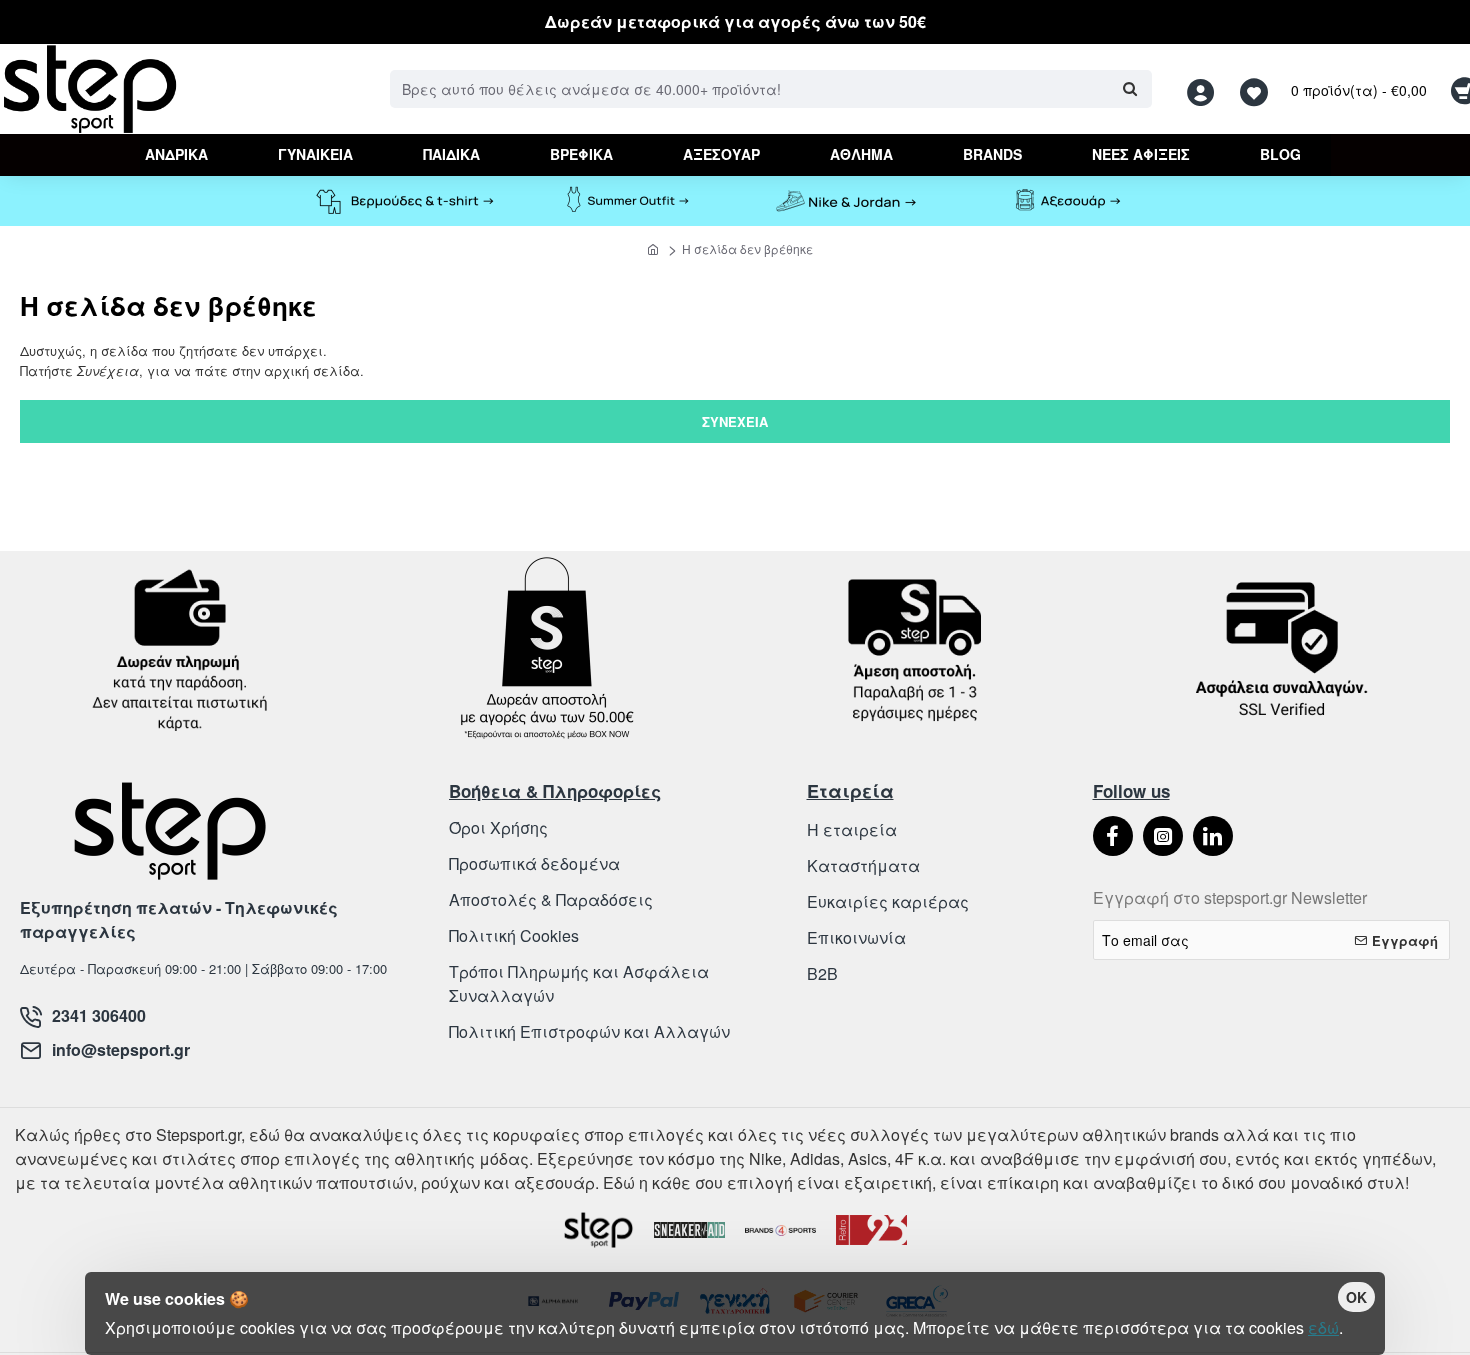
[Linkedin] (1213, 836)
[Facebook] (1113, 836)
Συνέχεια (735, 421)
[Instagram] (1163, 836)
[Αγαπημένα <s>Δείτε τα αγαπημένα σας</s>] (1256, 89)
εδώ (1323, 1327)
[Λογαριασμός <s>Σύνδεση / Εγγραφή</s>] (1206, 89)
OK (1356, 1297)
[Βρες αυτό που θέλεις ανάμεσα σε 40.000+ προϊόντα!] (1129, 89)
